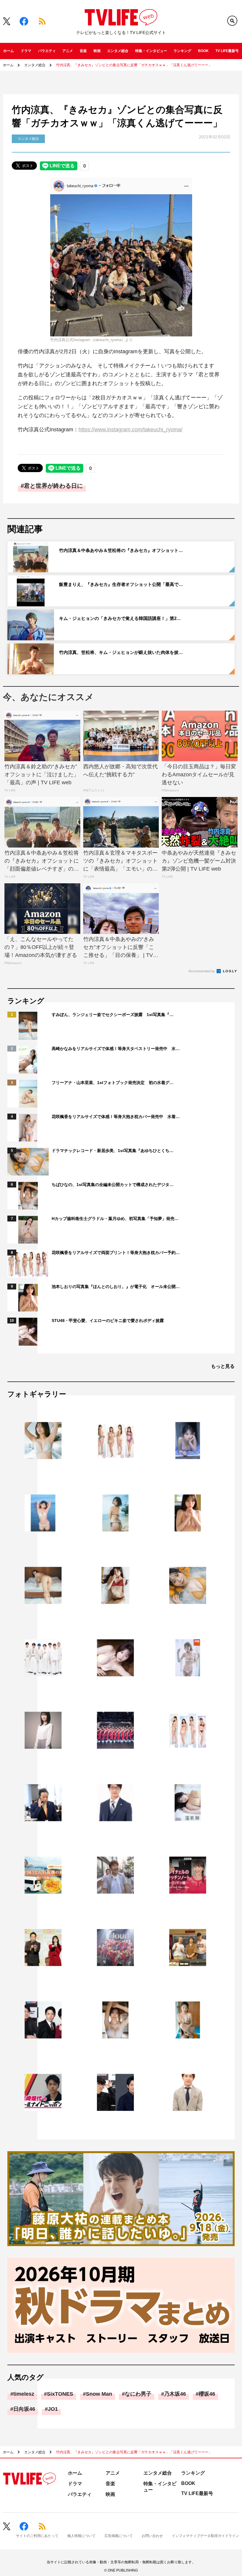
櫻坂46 (207, 2394)
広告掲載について (119, 2536)
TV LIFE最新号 (227, 51)
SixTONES (60, 2394)
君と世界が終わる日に (53, 486)
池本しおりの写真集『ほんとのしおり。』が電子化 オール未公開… (116, 1287)
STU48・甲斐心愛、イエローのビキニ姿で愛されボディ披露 (108, 1321)
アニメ (68, 51)
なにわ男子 (138, 2394)
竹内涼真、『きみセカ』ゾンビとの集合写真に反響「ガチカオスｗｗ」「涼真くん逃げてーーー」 (134, 65)
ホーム (9, 51)
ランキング (182, 51)
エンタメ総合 (118, 51)
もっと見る (223, 1366)
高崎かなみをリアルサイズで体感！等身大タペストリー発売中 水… (116, 1049)
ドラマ (26, 51)
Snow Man (99, 2394)
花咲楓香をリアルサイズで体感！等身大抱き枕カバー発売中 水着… (116, 1117)
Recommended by (202, 971)
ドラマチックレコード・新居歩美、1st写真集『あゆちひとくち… (113, 1151)
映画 (97, 51)
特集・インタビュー (151, 51)
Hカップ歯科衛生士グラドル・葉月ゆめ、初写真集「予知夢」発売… (115, 1219)
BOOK (203, 51)
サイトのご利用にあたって (37, 2536)
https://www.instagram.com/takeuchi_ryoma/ (130, 430)
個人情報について (81, 2536)
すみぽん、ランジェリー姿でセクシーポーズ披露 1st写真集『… (113, 1015)
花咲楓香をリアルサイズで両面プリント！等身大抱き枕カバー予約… (116, 1253)
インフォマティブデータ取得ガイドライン (205, 2536)
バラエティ (47, 51)
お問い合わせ (152, 2536)
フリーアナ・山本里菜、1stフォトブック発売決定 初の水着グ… (113, 1083)
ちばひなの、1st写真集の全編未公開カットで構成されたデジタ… (113, 1185)
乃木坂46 (175, 2394)
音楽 (83, 51)
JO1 (53, 2409)
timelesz (24, 2394)
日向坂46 (24, 2409)
